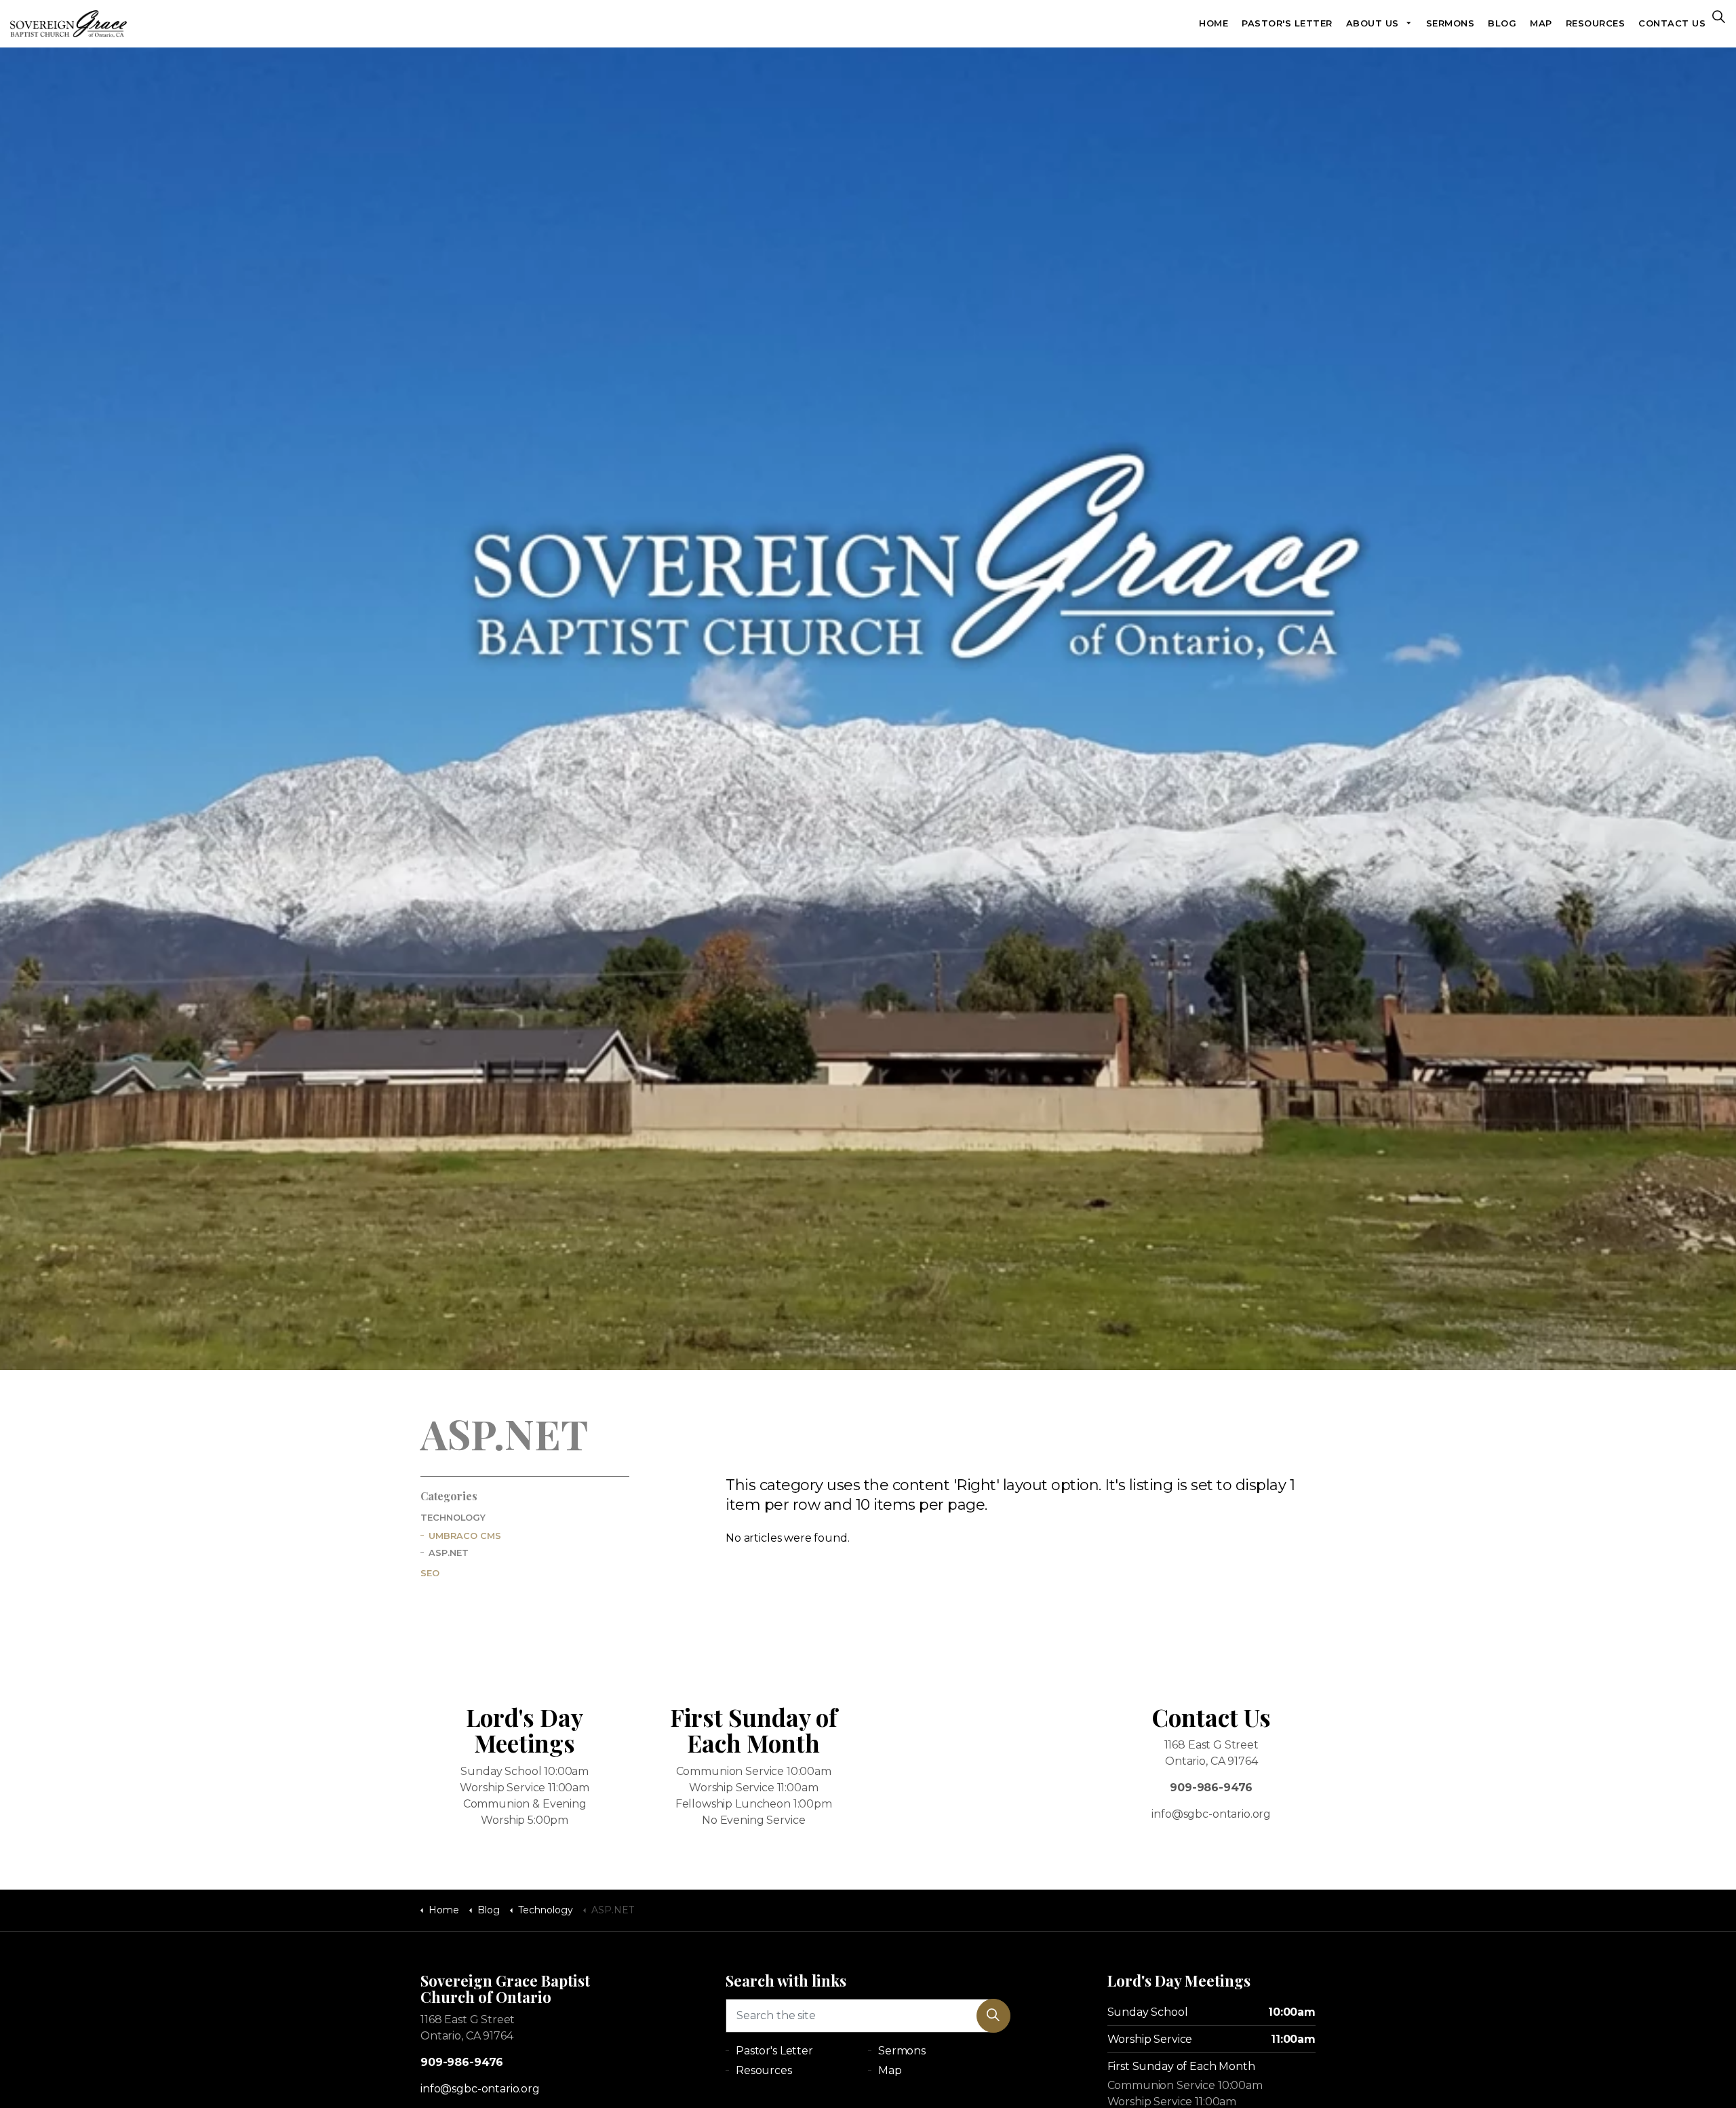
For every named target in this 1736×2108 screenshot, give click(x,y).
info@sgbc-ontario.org (480, 2089)
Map (1541, 23)
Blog (1502, 23)
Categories (449, 1496)
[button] (993, 2016)
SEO (430, 1573)
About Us (1373, 23)
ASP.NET (449, 1553)
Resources (1596, 23)
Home (1214, 23)
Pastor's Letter (1287, 23)
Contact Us (1672, 23)
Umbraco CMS (465, 1536)
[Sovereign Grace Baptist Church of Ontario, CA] (68, 24)
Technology (453, 1518)
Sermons (1451, 23)
